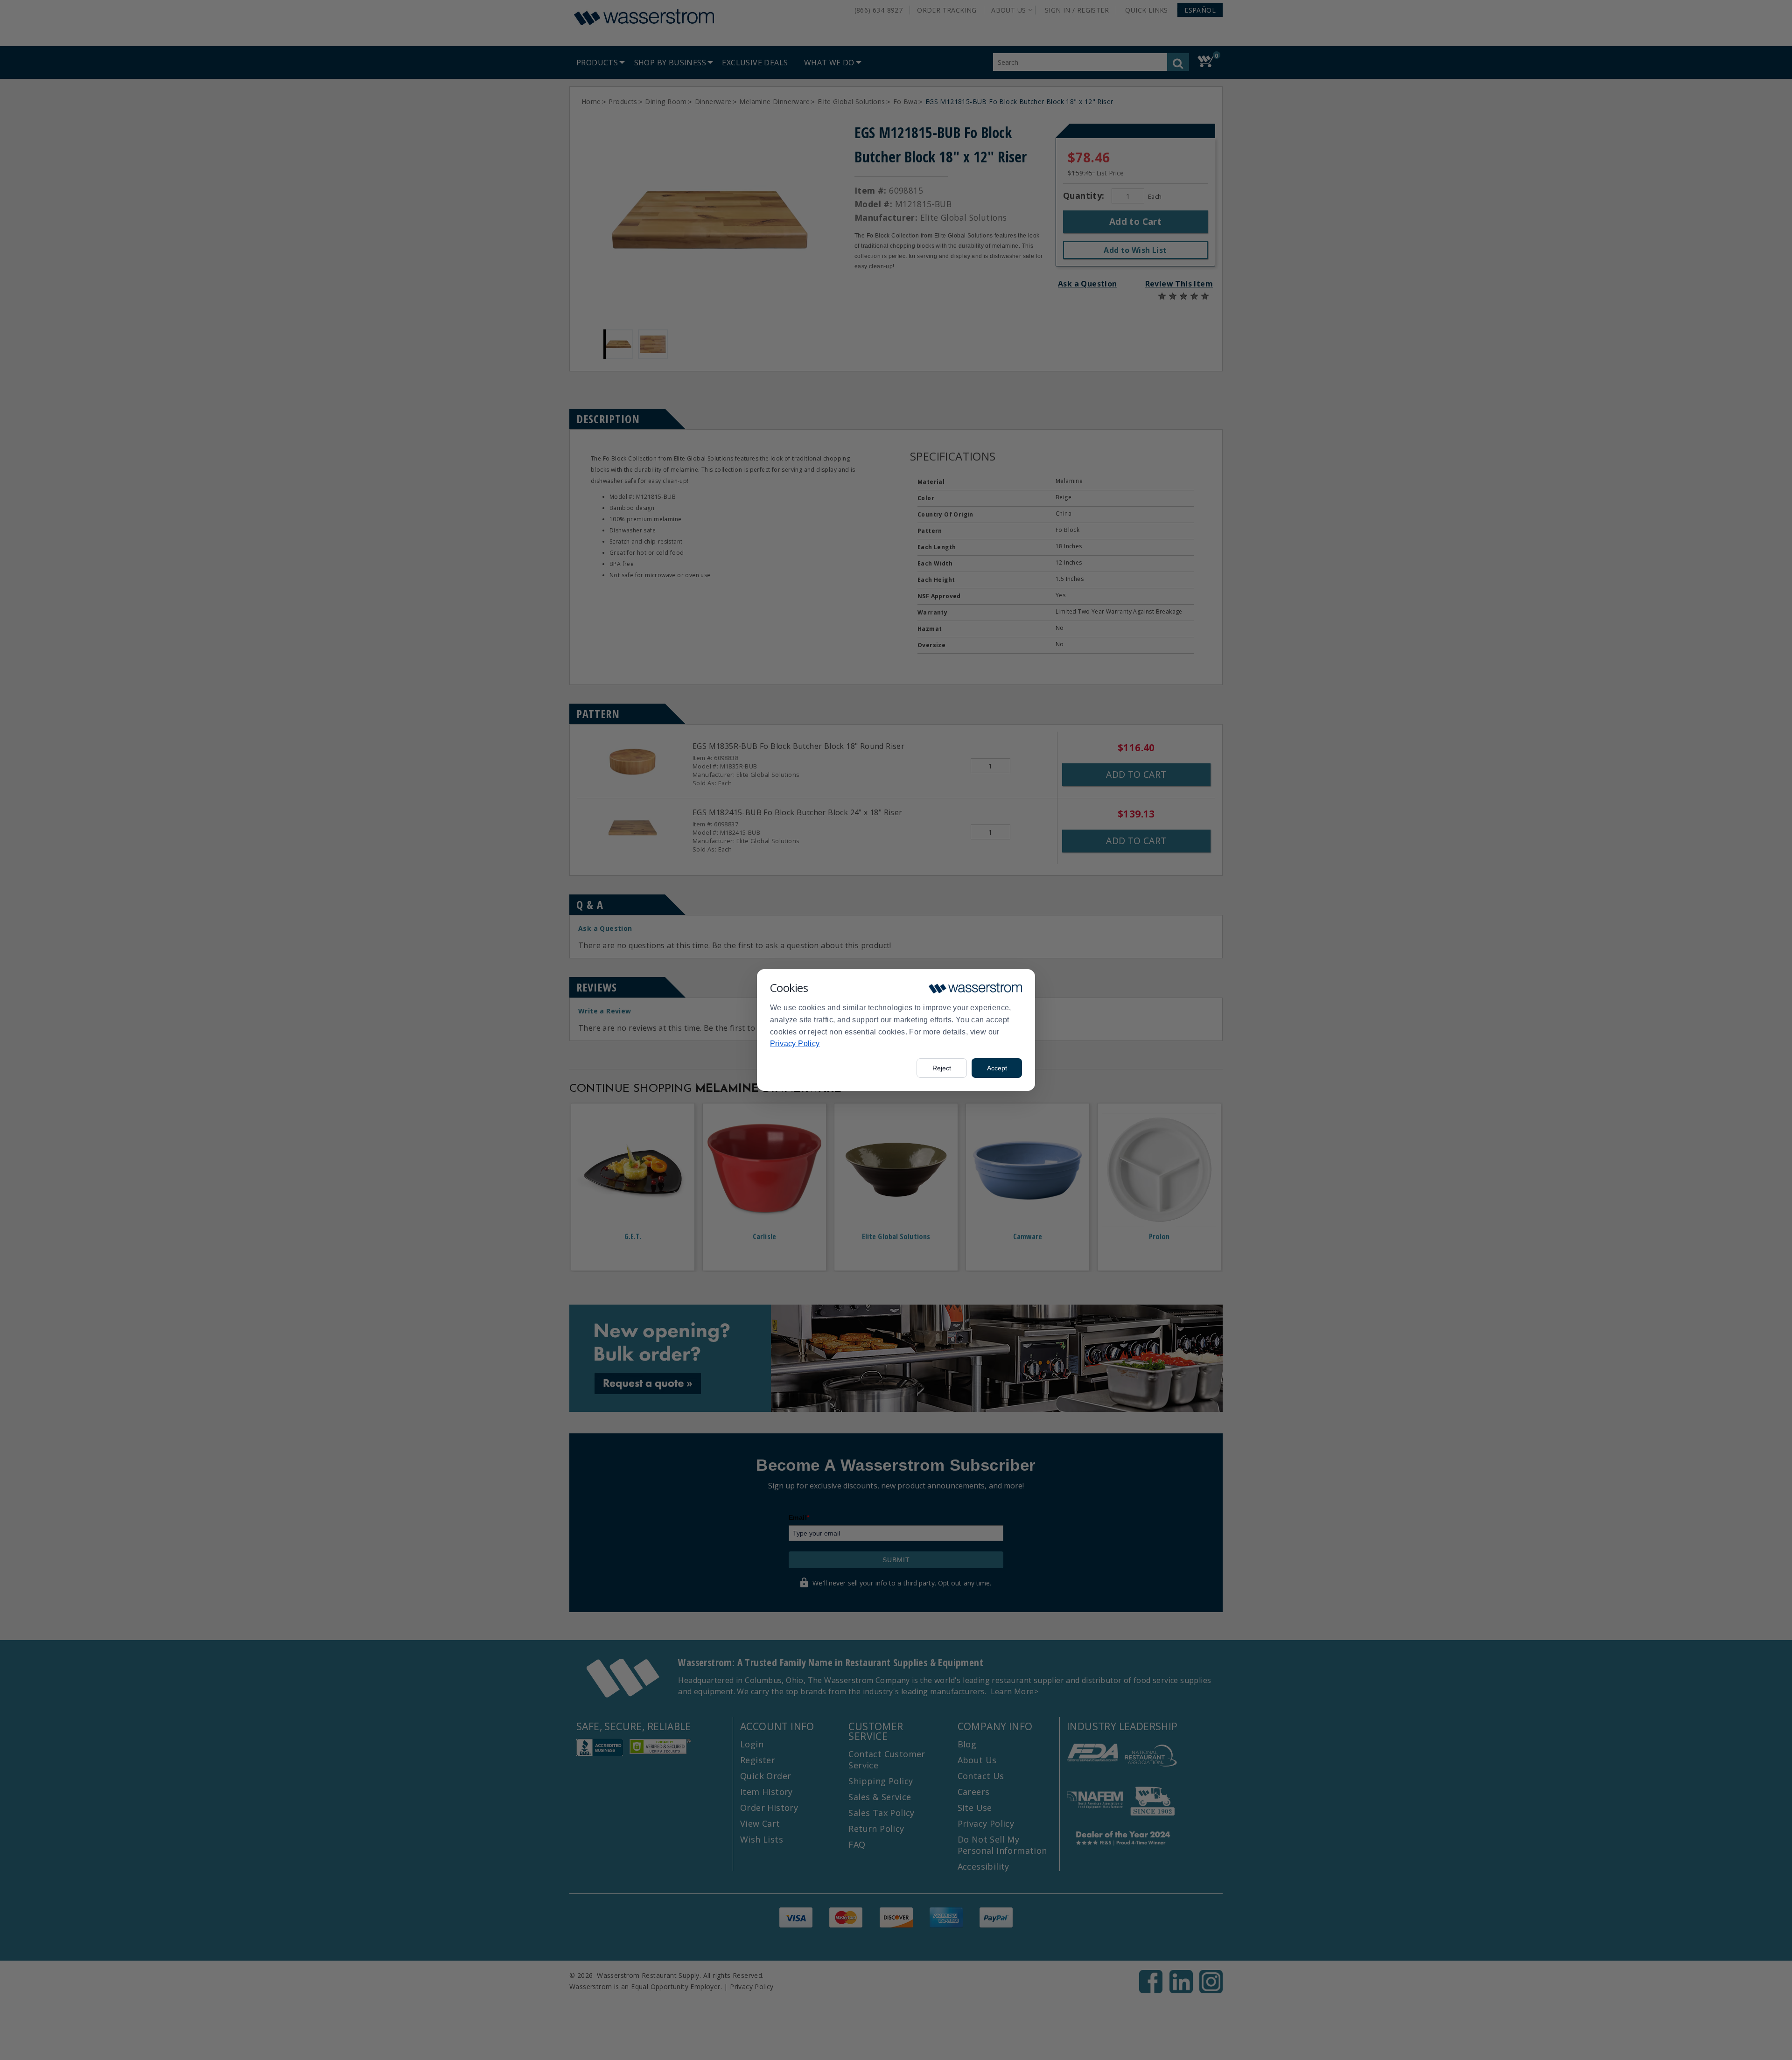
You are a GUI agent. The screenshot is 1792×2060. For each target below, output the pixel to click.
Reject (942, 1068)
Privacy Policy (795, 1044)
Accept (997, 1068)
